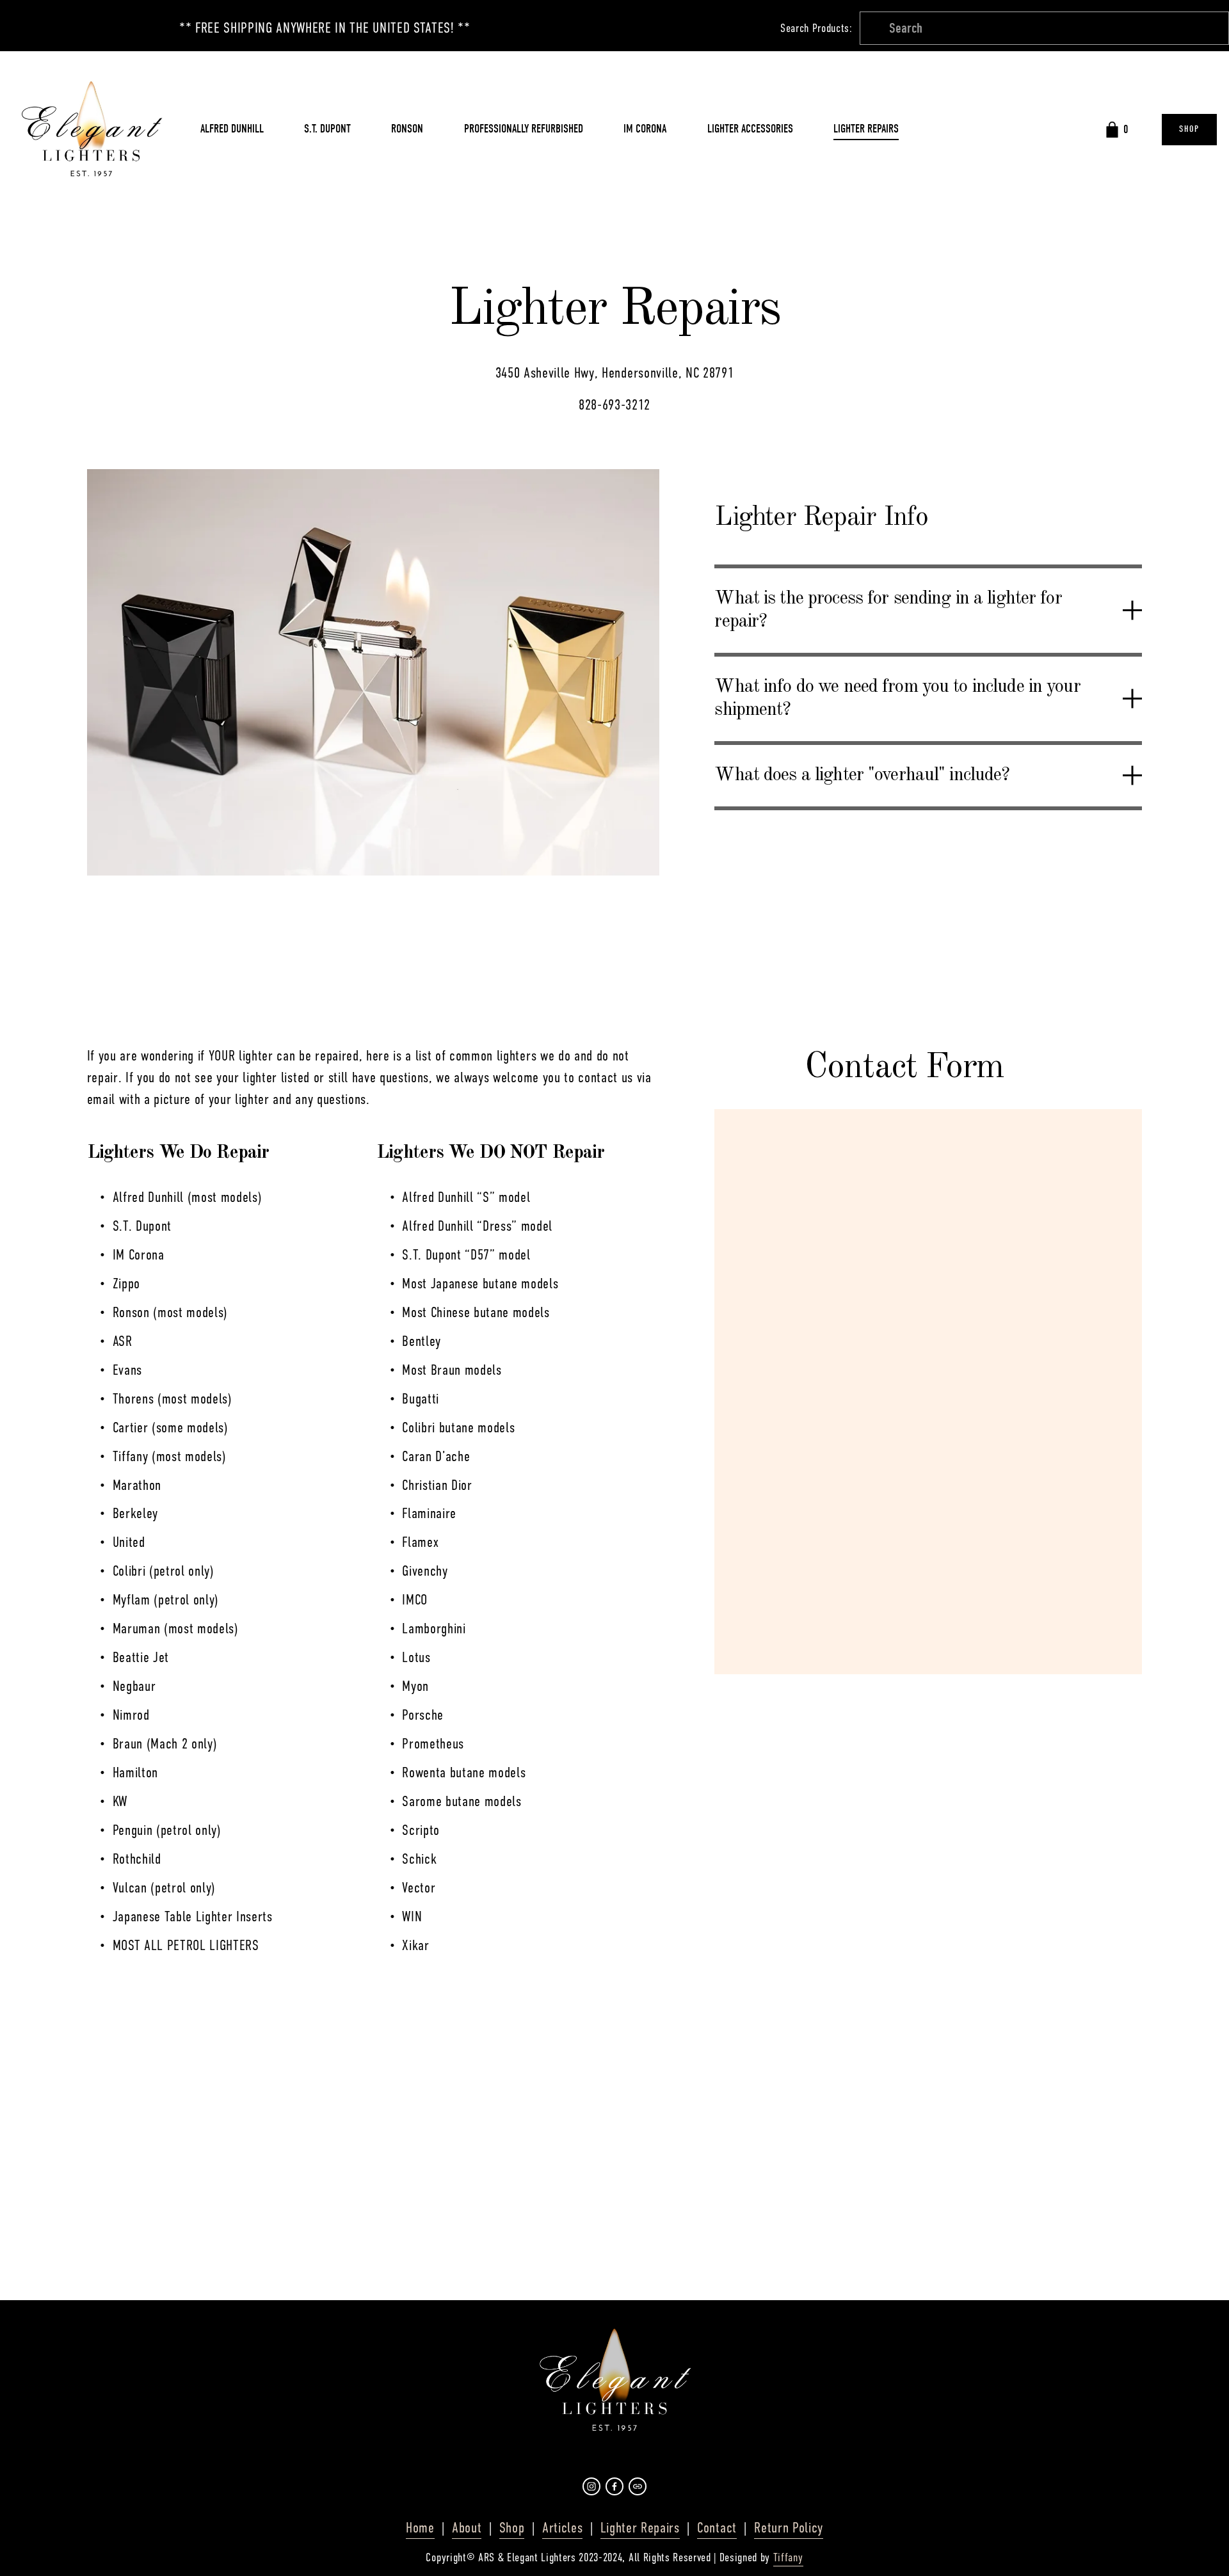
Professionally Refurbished (524, 129)
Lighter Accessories (750, 129)
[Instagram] (591, 2486)
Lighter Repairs (866, 129)
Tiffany (788, 2557)
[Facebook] (614, 2486)
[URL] (638, 2486)
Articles (562, 2528)
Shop (512, 2528)
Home (420, 2528)
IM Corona (645, 129)
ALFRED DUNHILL (232, 129)
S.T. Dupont (327, 129)
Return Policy (789, 2528)
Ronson (407, 129)
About (467, 2528)
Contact (717, 2528)
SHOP (1189, 129)
